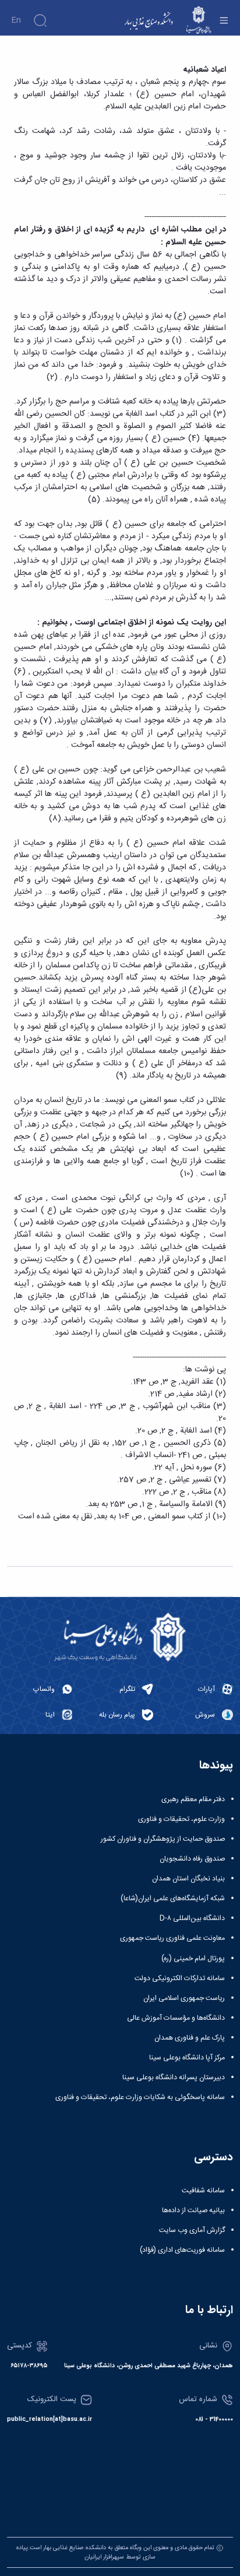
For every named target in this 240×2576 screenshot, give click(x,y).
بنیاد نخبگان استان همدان (188, 1879)
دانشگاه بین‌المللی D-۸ (192, 1918)
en (16, 20)
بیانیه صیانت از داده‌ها (193, 2210)
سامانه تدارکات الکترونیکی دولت (180, 1978)
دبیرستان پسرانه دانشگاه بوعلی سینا (174, 2077)
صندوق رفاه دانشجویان (192, 1859)
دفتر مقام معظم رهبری (193, 1799)
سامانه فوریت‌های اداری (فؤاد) (182, 2250)
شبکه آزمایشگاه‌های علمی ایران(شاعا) (173, 1898)
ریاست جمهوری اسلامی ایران (184, 1998)
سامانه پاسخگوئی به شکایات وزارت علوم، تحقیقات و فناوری (140, 2097)
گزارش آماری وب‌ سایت (192, 2230)
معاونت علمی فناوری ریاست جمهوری (172, 1938)
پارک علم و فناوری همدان (190, 2038)
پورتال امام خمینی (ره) (193, 1959)
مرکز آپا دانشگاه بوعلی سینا (187, 2058)
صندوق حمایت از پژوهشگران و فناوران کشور (163, 1839)
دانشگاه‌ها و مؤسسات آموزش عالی (176, 2018)
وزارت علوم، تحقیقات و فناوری (181, 1819)
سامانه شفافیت (203, 2191)
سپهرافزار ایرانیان (104, 2557)
